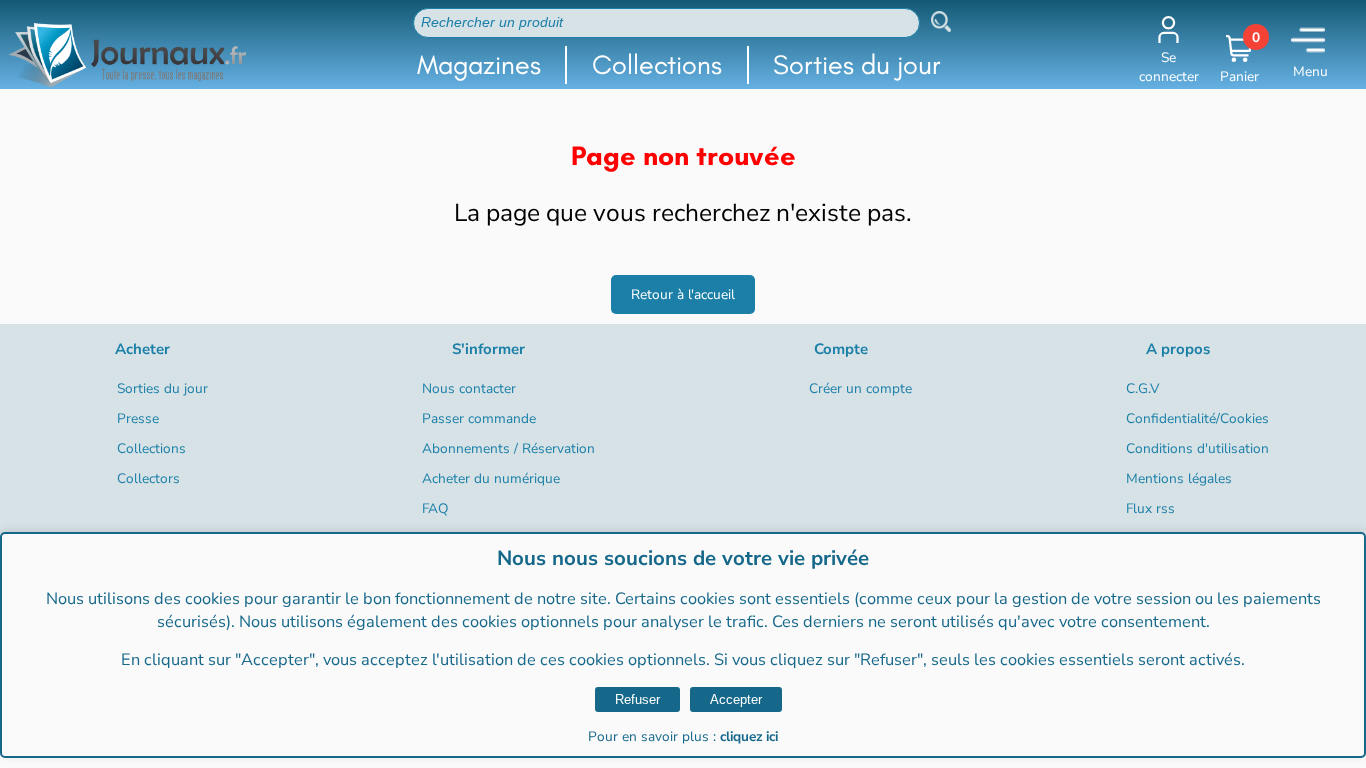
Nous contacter (469, 388)
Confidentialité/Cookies (1197, 418)
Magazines (479, 64)
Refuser (637, 699)
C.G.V (1142, 388)
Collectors (148, 478)
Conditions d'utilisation (1197, 448)
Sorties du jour (857, 64)
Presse (138, 418)
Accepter (736, 699)
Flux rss (1150, 508)
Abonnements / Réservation (508, 448)
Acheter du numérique (491, 478)
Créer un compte (860, 388)
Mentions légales (1179, 478)
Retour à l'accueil (683, 294)
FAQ (435, 508)
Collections (657, 64)
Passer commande (479, 418)
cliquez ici (749, 736)
